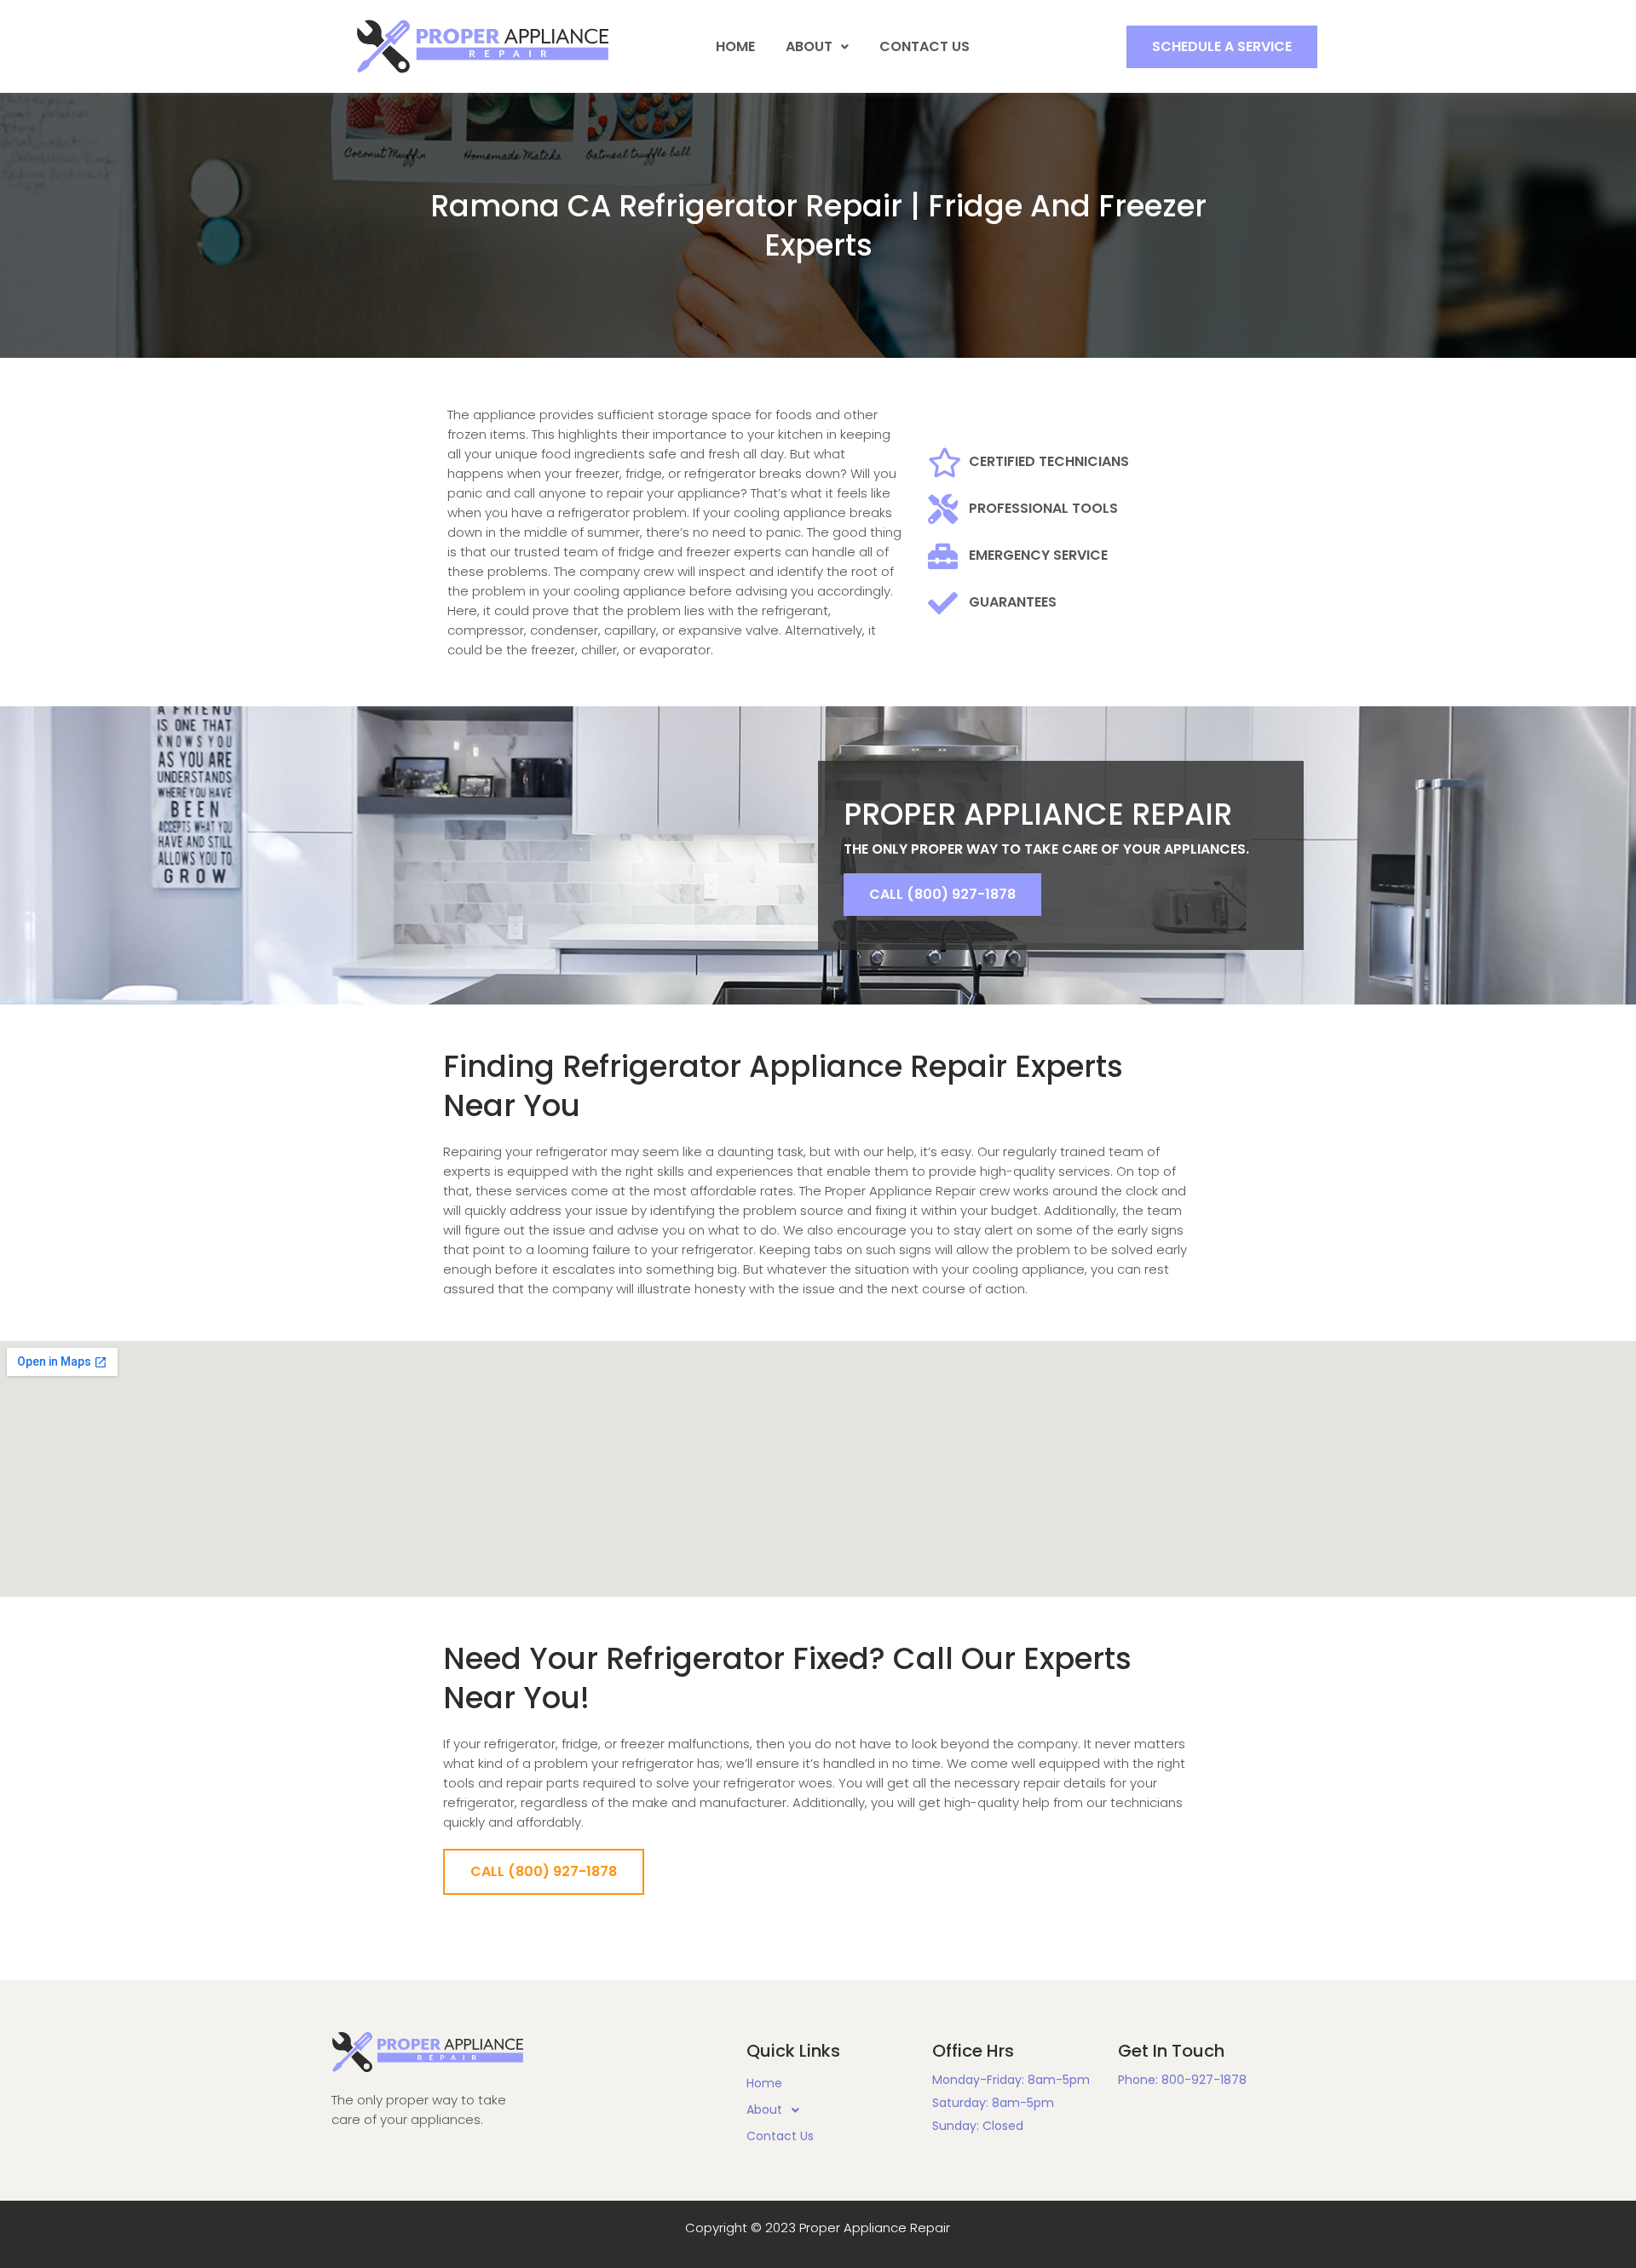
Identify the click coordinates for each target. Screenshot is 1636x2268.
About (809, 46)
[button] (1222, 47)
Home (735, 46)
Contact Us (925, 46)
